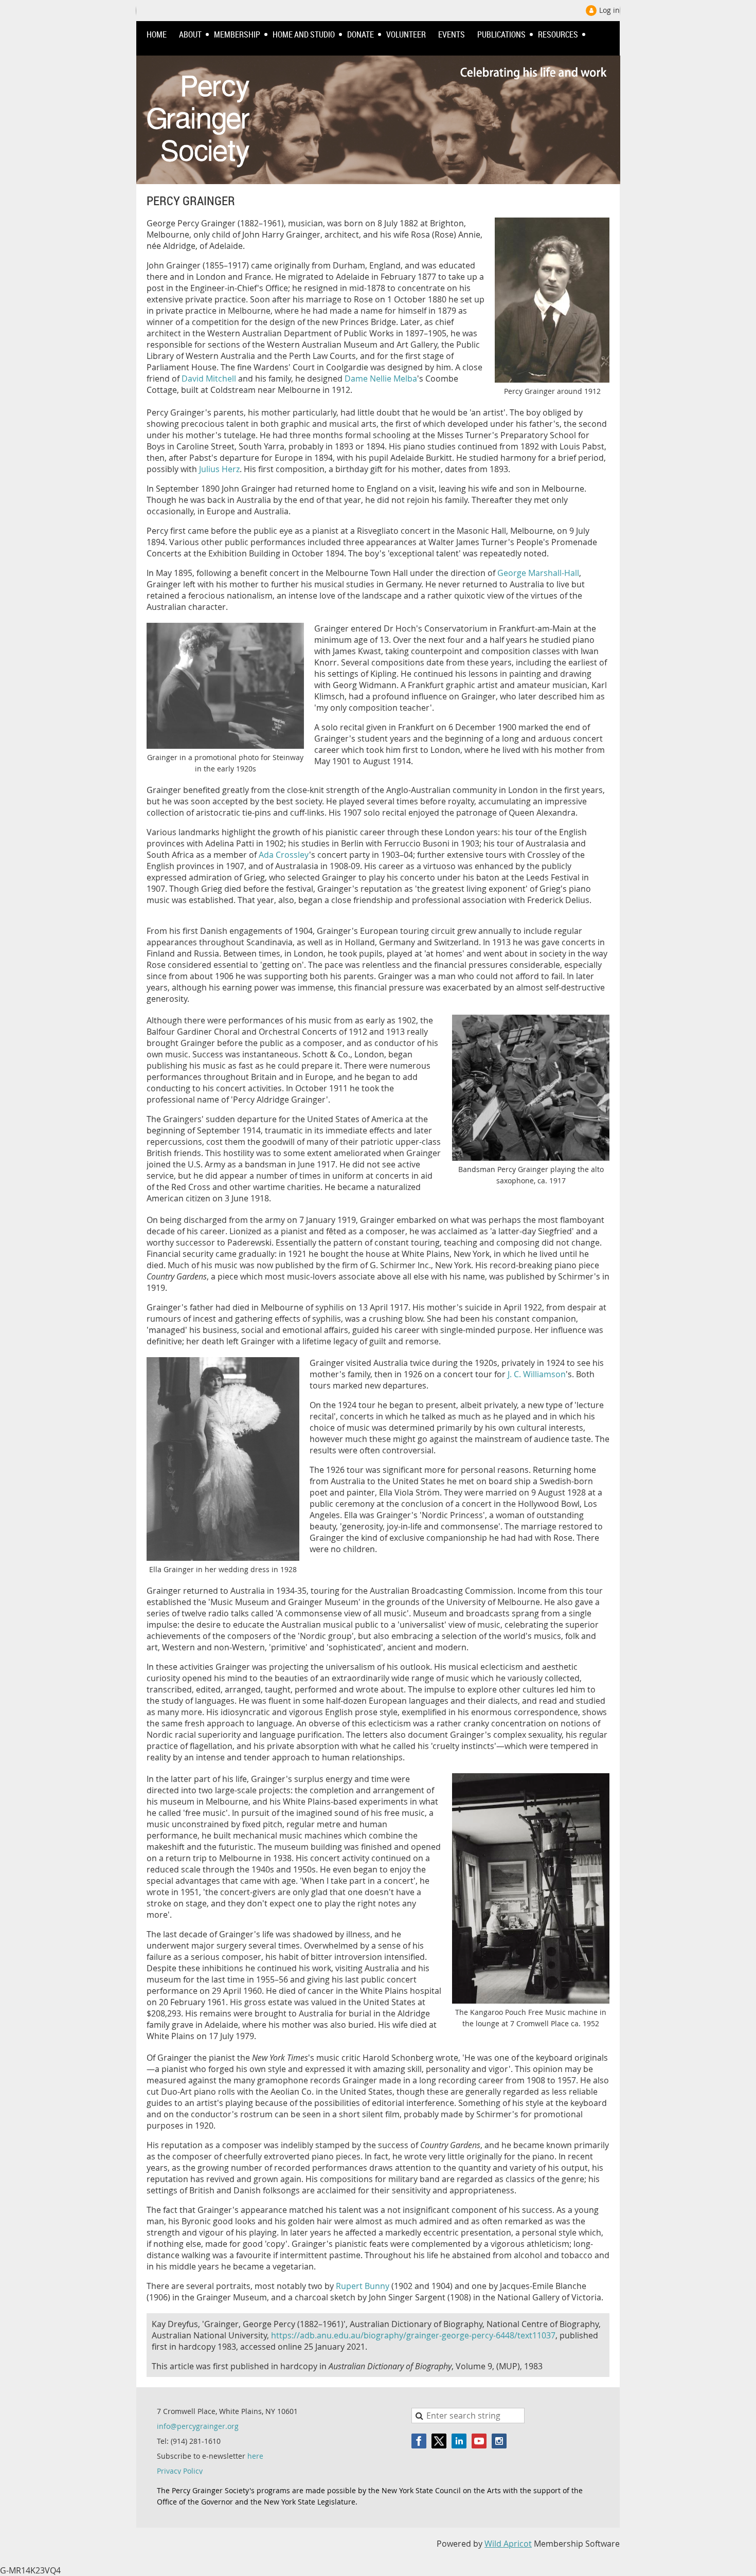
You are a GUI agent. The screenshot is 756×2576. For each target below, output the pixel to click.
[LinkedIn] (459, 2441)
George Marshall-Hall (538, 573)
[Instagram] (499, 2441)
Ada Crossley (284, 855)
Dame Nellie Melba (381, 379)
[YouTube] (479, 2441)
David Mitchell (209, 379)
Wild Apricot (508, 2544)
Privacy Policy (180, 2471)
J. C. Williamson (537, 1374)
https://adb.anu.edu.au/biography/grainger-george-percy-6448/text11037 (413, 2335)
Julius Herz (219, 469)
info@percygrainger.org (198, 2426)
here (255, 2456)
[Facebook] (419, 2441)
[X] (439, 2441)
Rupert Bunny (363, 2286)
